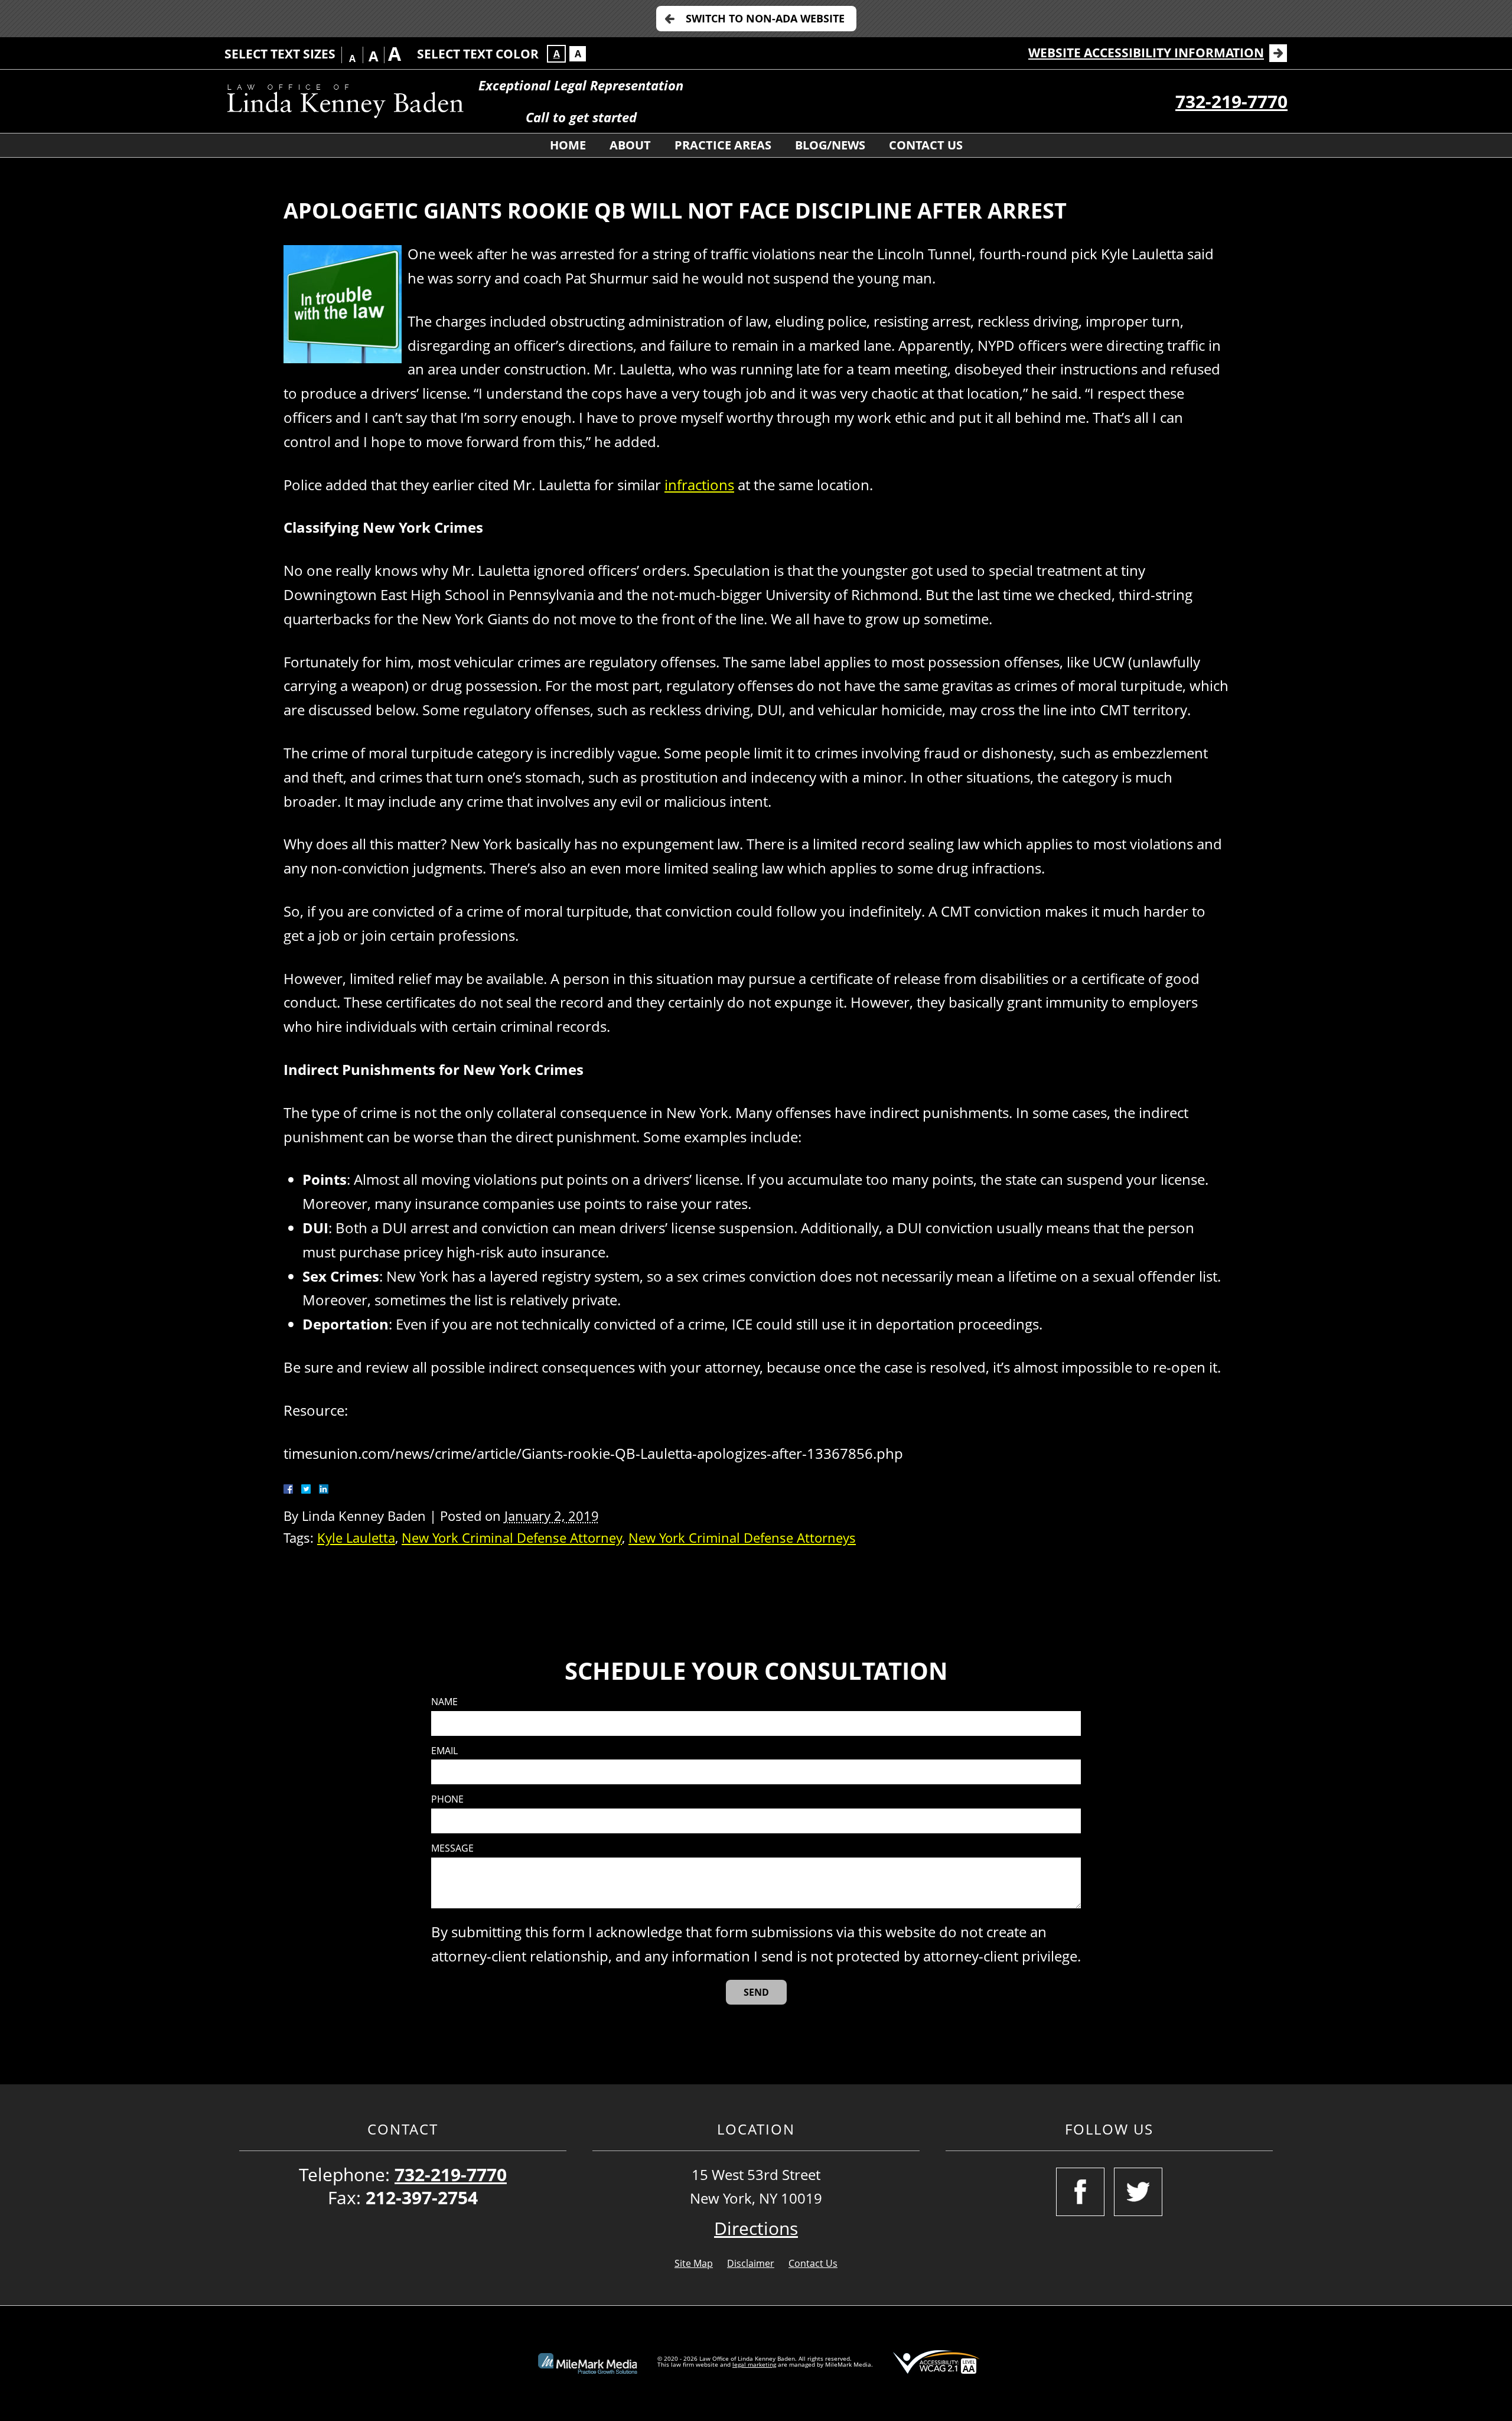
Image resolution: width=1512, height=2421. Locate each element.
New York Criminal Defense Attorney (512, 1538)
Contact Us (926, 145)
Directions (756, 2228)
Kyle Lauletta (356, 1538)
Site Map (694, 2263)
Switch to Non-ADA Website (765, 18)
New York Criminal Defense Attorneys (742, 1538)
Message (452, 1848)
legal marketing (754, 2364)
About (630, 145)
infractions (699, 485)
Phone (447, 1799)
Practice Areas (723, 145)
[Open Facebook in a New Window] (1080, 2192)
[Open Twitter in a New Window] (1138, 2192)
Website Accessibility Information (1146, 53)
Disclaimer (751, 2263)
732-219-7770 (1231, 101)
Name (444, 1702)
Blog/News (830, 145)
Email (444, 1751)
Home (568, 145)
